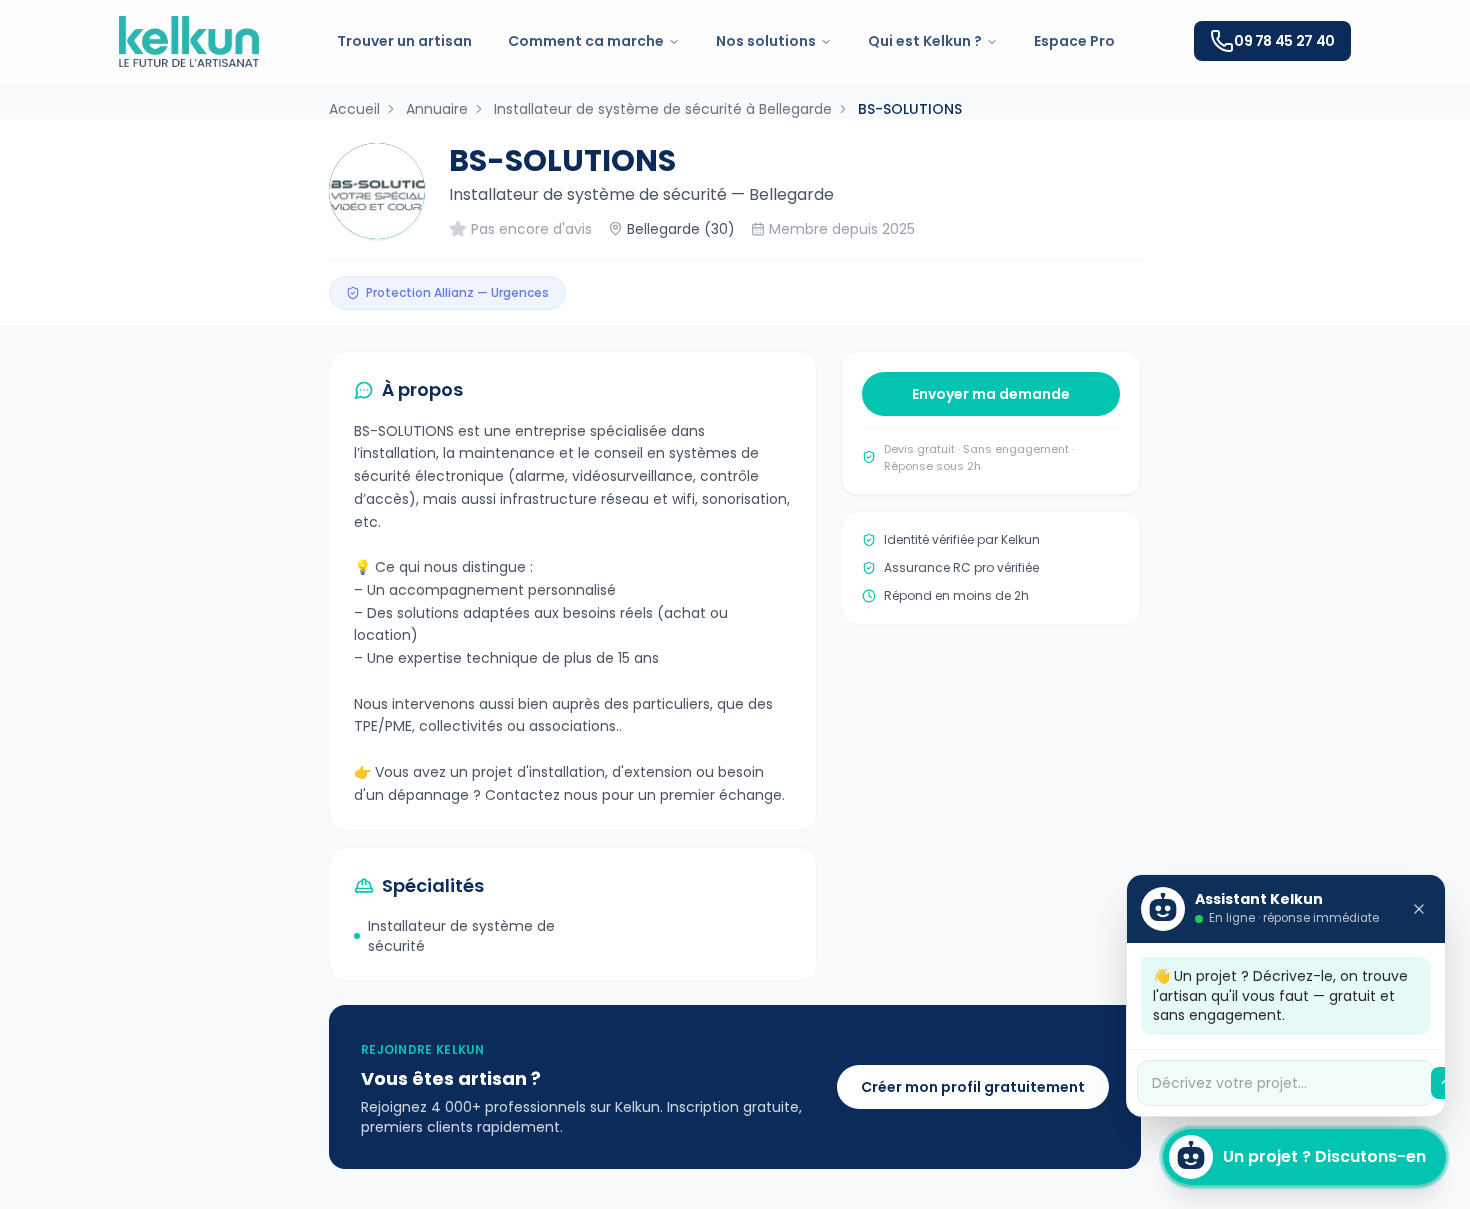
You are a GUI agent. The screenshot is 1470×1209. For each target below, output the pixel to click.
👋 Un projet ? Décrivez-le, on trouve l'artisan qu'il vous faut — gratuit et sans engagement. (1280, 995)
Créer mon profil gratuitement (973, 1087)
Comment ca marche (586, 41)
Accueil (354, 109)
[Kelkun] (189, 41)
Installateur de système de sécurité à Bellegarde (663, 109)
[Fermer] (1419, 909)
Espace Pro (1074, 41)
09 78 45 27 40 (1284, 41)
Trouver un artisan (404, 41)
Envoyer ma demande (991, 394)
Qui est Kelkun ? (925, 41)
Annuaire (437, 109)
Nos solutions (766, 41)
